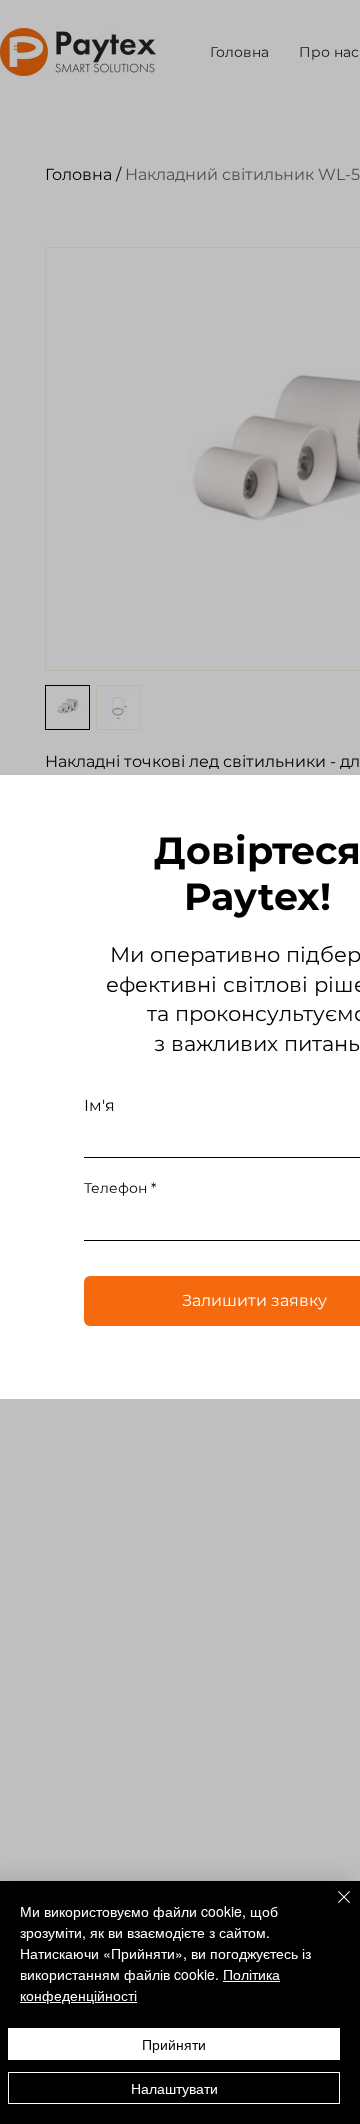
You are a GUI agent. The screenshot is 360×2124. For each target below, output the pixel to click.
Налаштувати (174, 2088)
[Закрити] (332, 1909)
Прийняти (174, 2044)
